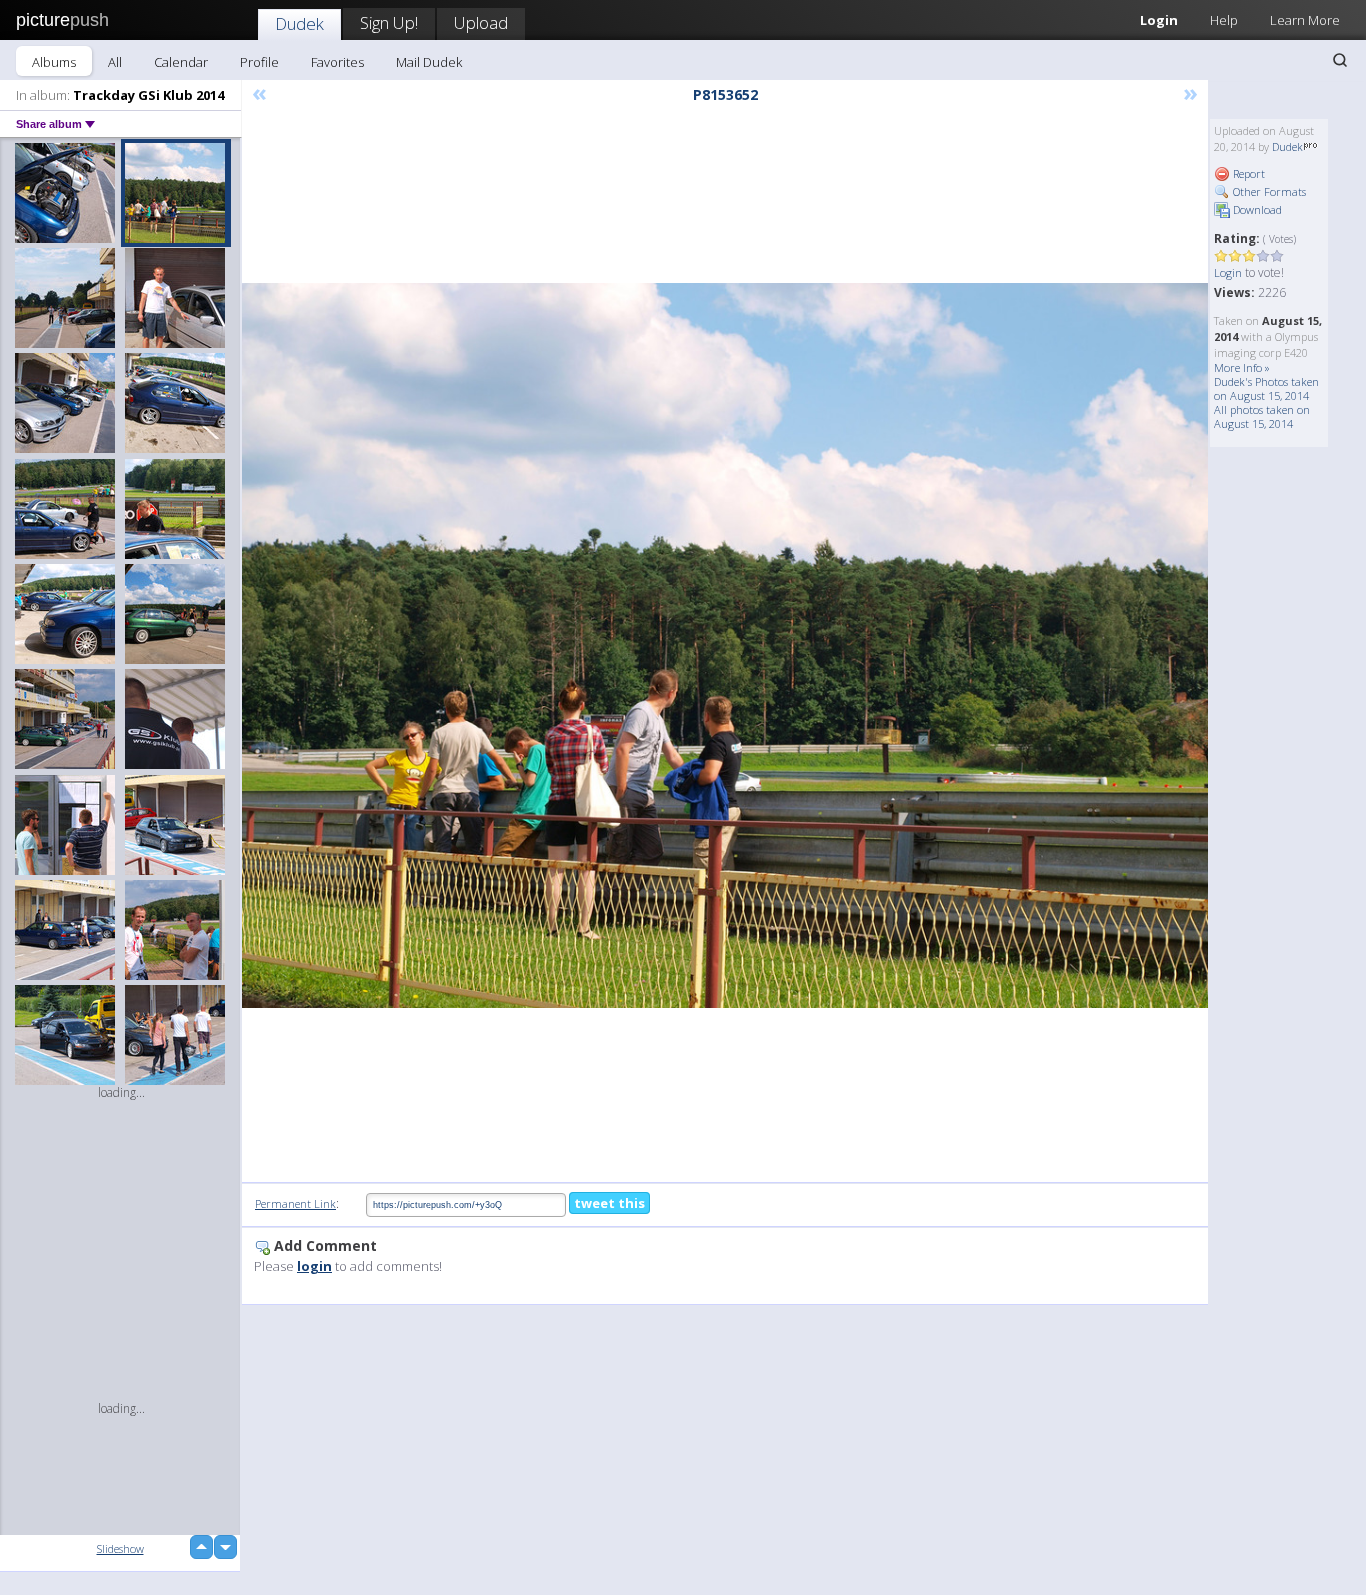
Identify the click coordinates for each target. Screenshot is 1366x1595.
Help (1224, 20)
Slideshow (120, 1548)
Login (1159, 20)
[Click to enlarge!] (725, 645)
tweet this (609, 1203)
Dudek (299, 23)
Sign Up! (389, 22)
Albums (54, 62)
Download (1256, 209)
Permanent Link (295, 1203)
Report (1247, 173)
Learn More (1305, 20)
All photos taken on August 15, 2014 (1262, 416)
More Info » (1242, 367)
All (115, 62)
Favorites (337, 62)
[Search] (1340, 60)
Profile (259, 62)
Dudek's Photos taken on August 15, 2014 (1266, 388)
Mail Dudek (429, 62)
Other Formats (1268, 191)
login (314, 1266)
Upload (481, 22)
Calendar (181, 62)
